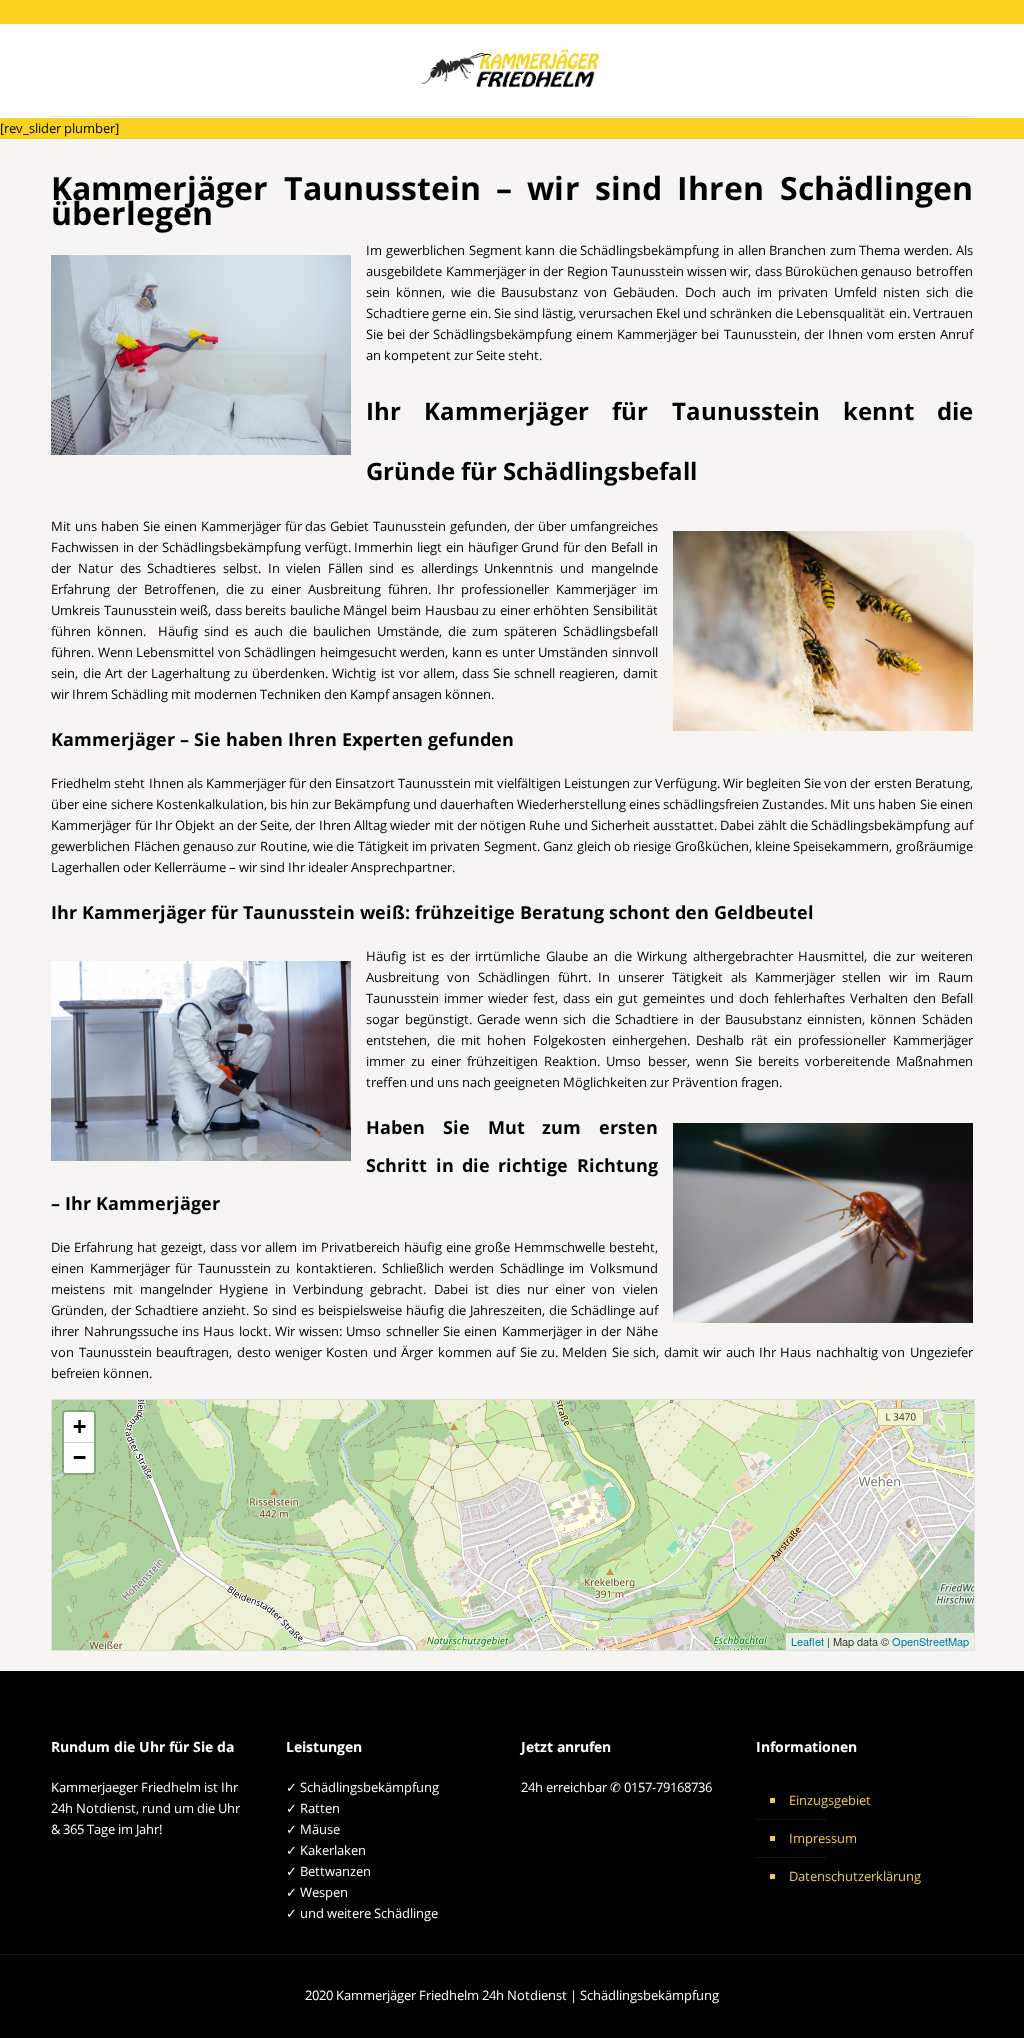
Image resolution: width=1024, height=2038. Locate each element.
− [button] (79, 1457)
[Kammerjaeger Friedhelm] (512, 70)
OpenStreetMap (930, 1641)
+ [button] (79, 1426)
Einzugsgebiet (830, 1800)
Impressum (823, 1838)
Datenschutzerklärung (855, 1876)
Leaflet (807, 1641)
